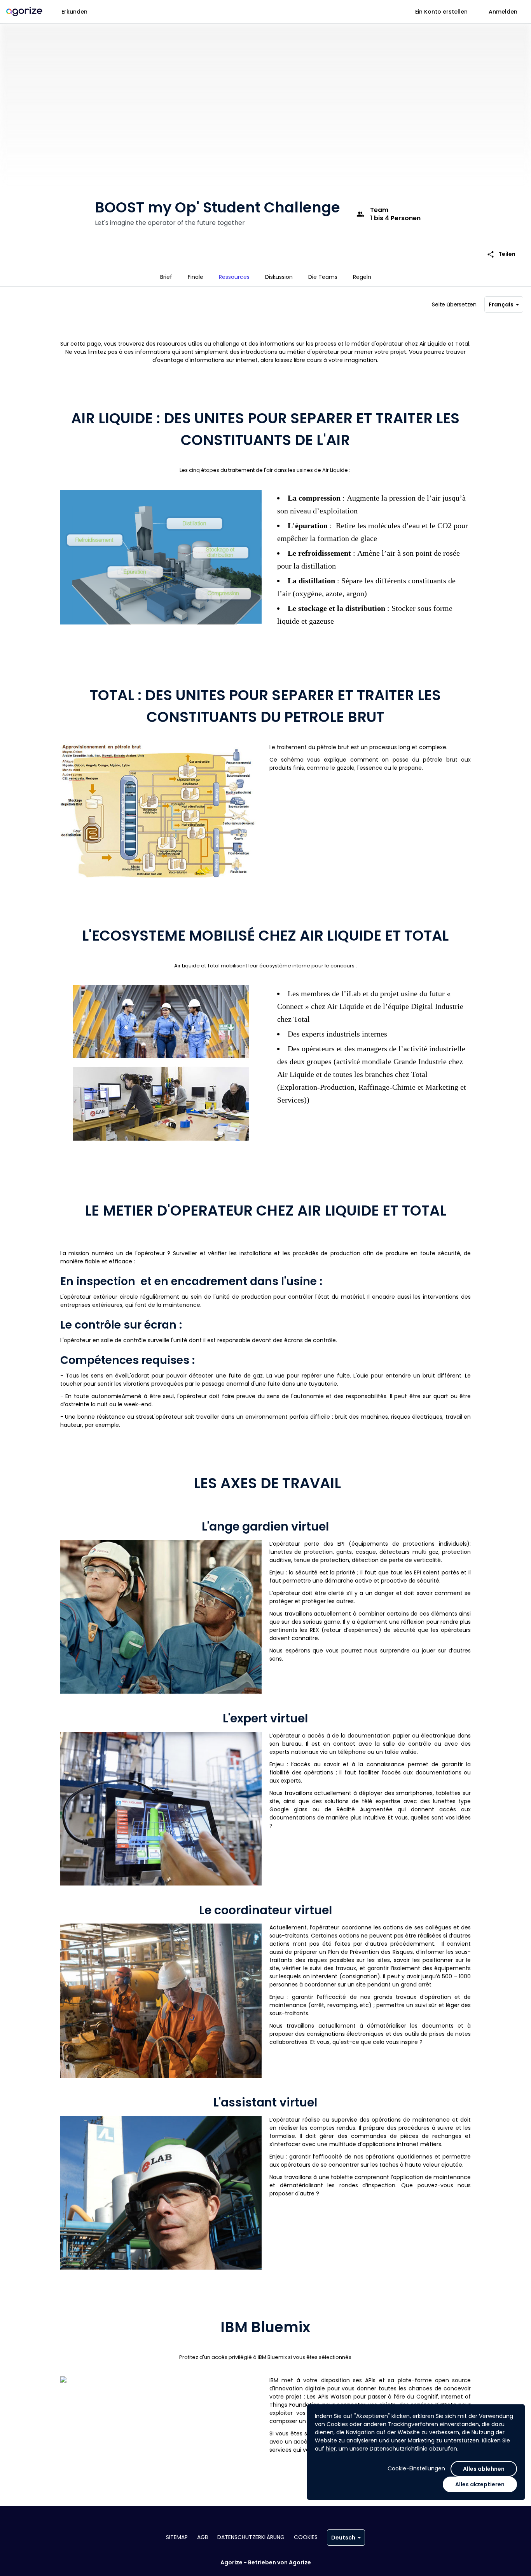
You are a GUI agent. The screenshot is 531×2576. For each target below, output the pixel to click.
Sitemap (177, 2537)
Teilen (501, 254)
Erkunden (74, 12)
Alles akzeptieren (480, 2484)
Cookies (306, 2537)
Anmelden (503, 12)
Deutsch (343, 2538)
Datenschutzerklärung (251, 2537)
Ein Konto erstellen (441, 12)
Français (501, 304)
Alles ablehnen (484, 2469)
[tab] (166, 277)
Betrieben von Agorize (279, 2562)
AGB (203, 2537)
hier (331, 2449)
